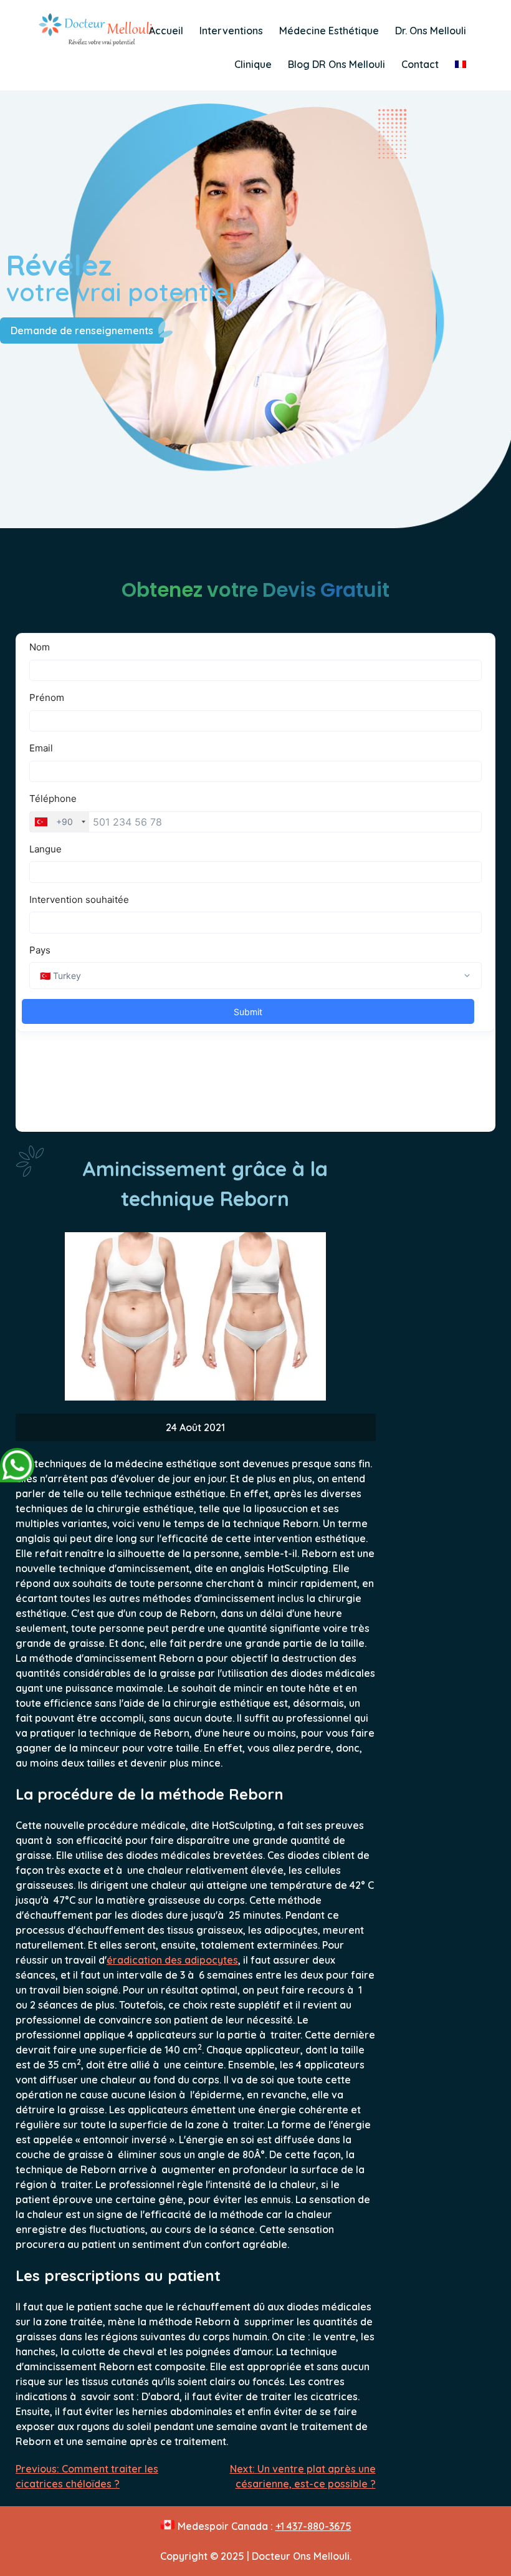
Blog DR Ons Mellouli (337, 64)
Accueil (166, 31)
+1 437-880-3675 (313, 2526)
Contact (420, 64)
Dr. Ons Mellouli (431, 31)
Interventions (231, 31)
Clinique (253, 64)
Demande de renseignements (82, 330)
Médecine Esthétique (329, 31)
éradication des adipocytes (172, 1960)
